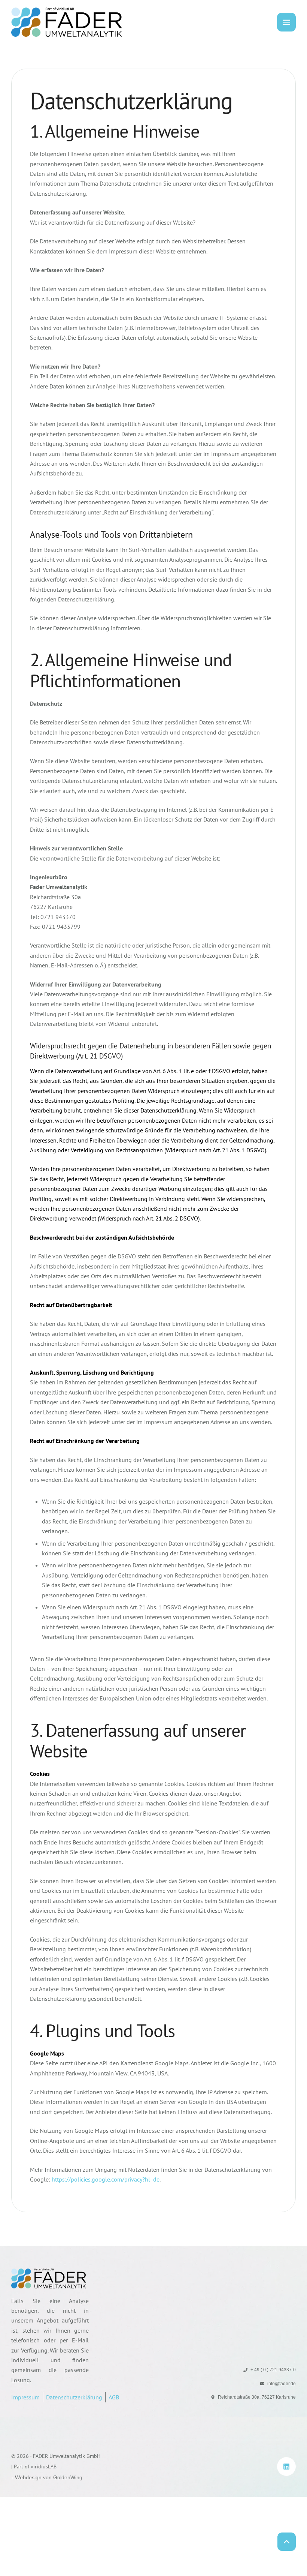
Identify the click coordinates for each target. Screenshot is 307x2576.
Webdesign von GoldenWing (49, 2477)
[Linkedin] (286, 2467)
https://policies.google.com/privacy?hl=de (106, 2179)
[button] (287, 2537)
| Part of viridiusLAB (34, 2467)
